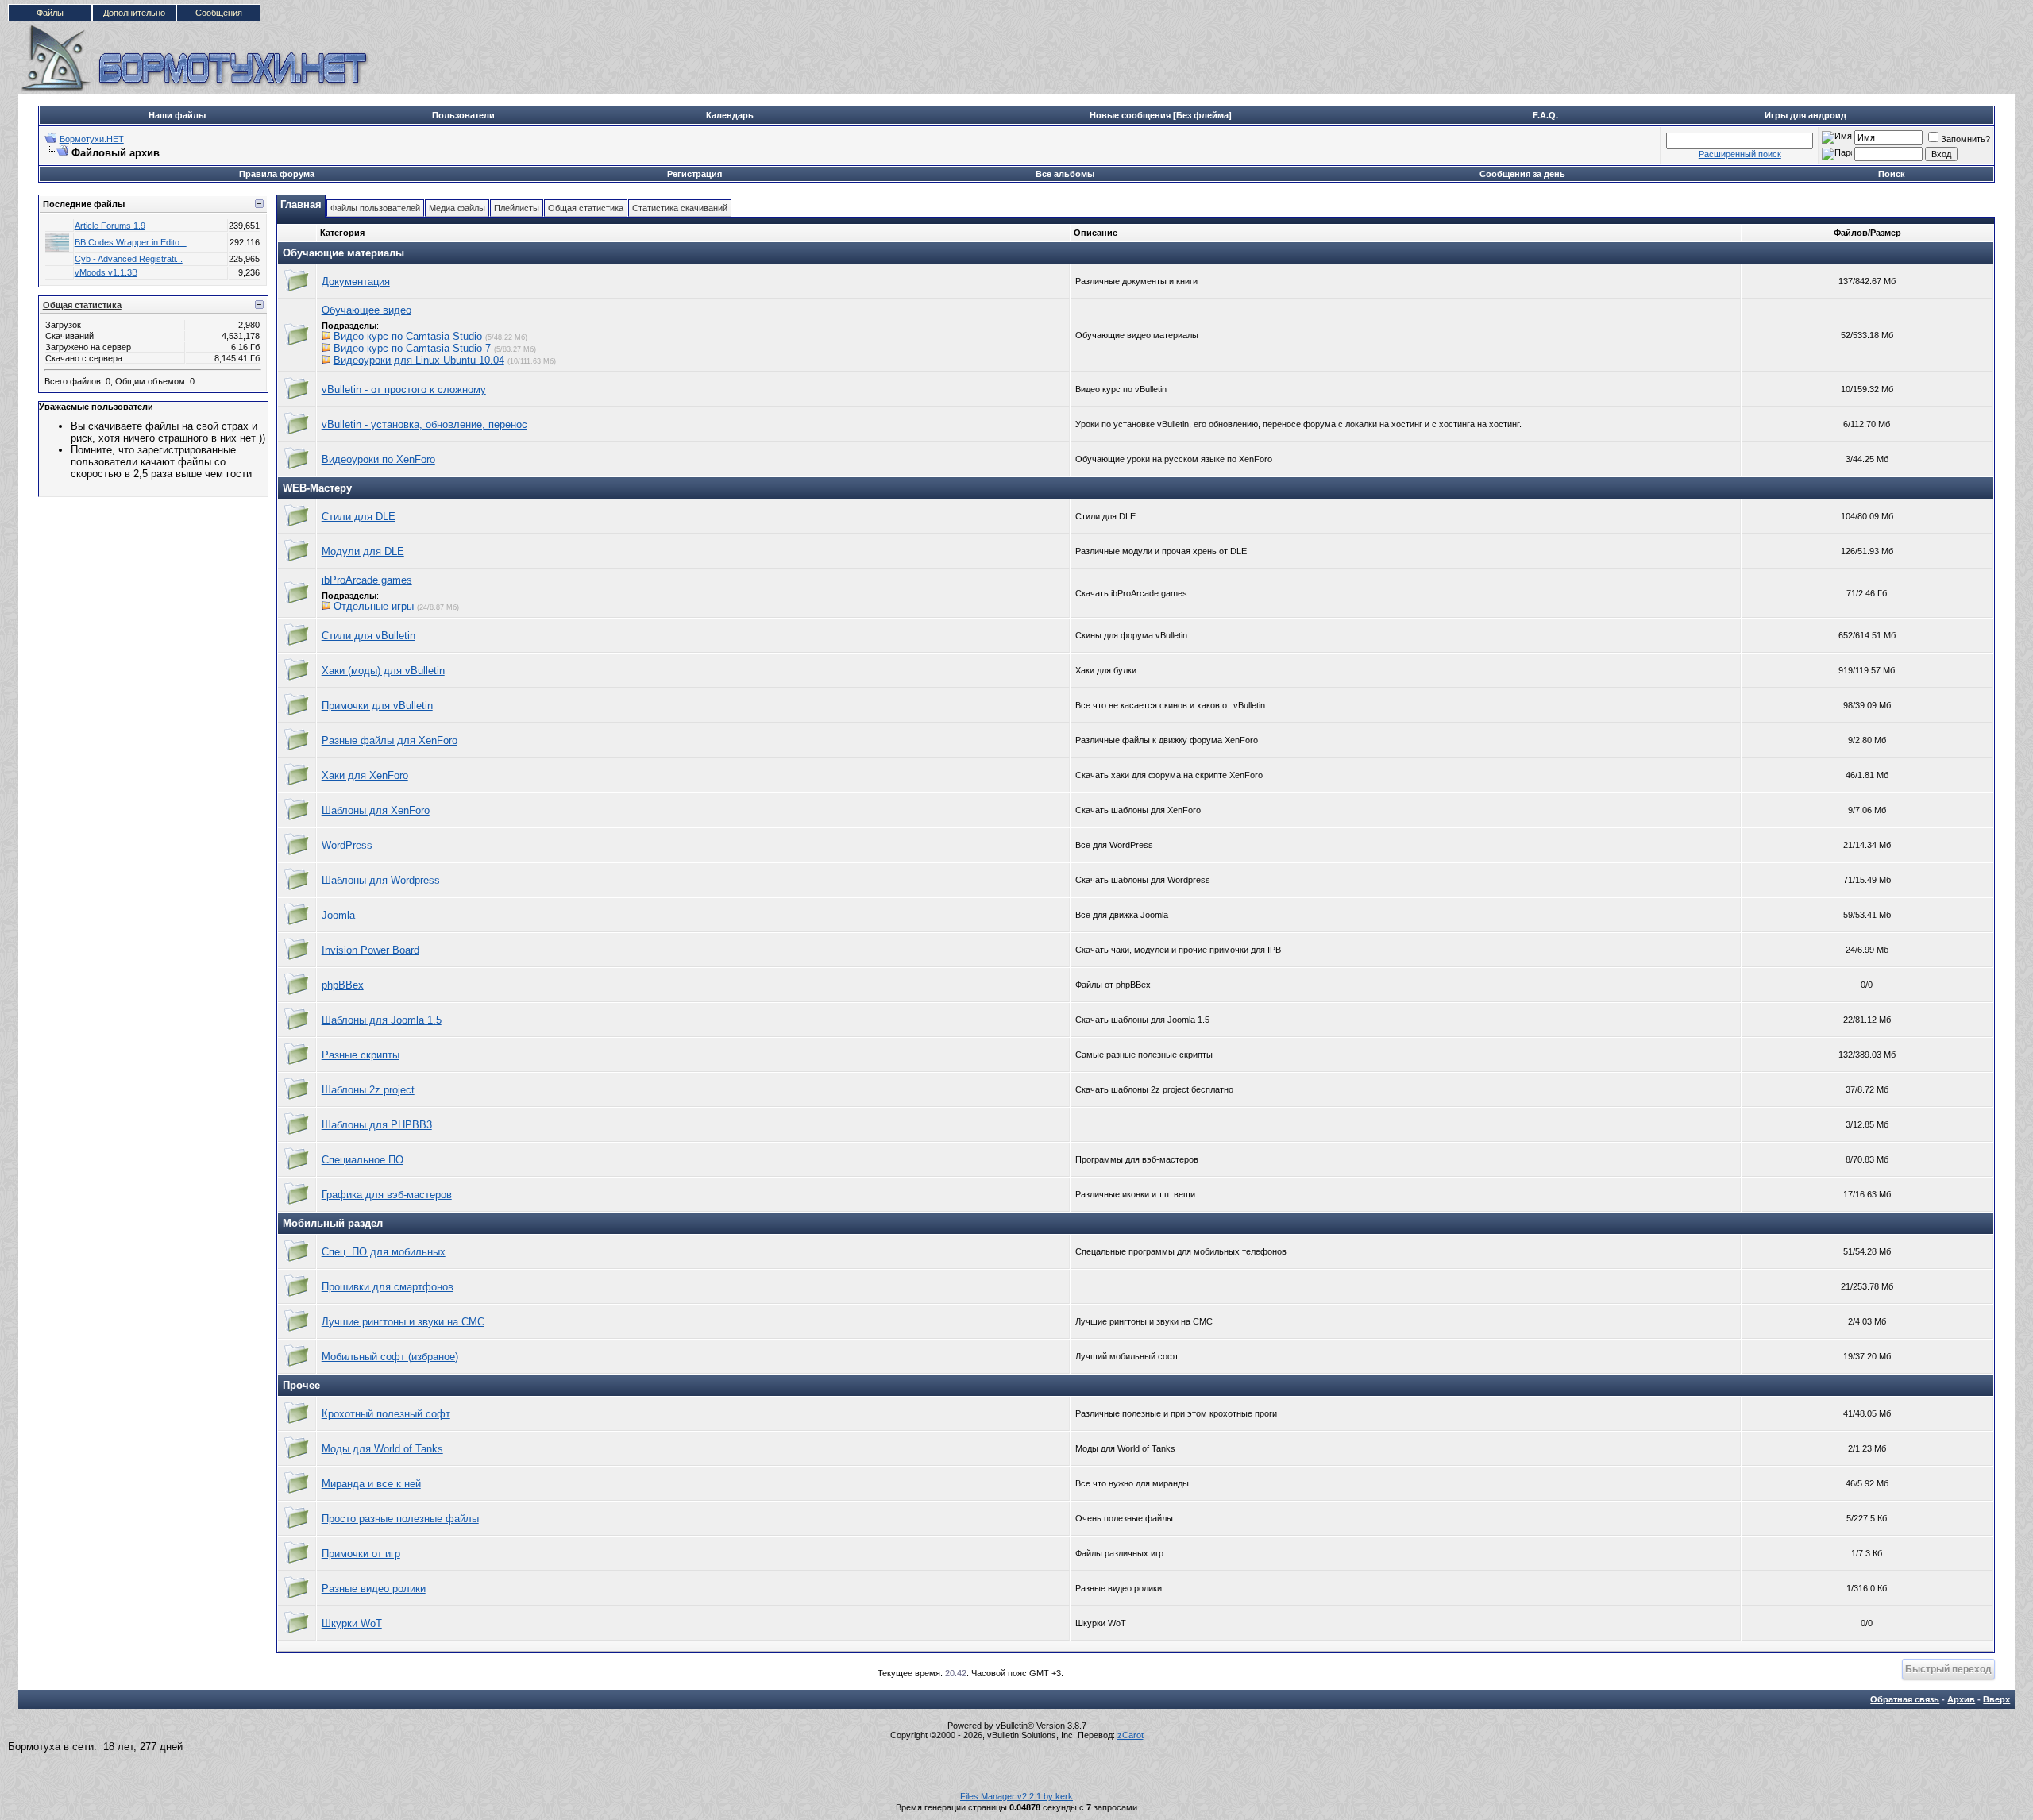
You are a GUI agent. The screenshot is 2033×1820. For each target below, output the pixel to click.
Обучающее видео (366, 310)
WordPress (347, 845)
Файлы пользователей (375, 208)
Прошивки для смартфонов (388, 1287)
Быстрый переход (1948, 1669)
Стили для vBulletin (368, 636)
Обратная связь (1905, 1699)
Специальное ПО (363, 1160)
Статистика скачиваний (680, 208)
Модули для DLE (363, 551)
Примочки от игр (361, 1554)
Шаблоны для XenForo (376, 810)
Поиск (1892, 174)
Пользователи (463, 115)
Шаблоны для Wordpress (381, 880)
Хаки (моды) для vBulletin (383, 671)
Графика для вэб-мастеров (387, 1195)
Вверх (1996, 1699)
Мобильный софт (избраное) (390, 1357)
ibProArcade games (367, 580)
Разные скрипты (361, 1055)
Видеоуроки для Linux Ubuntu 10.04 (419, 360)
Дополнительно (134, 13)
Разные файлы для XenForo (390, 740)
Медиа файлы (457, 208)
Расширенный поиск (1740, 154)
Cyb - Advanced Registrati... (129, 259)
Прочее (301, 1385)
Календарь (730, 115)
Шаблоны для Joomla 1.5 (382, 1020)
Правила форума (277, 174)
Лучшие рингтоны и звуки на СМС (403, 1322)
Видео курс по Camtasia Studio (408, 336)
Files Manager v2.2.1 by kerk (1016, 1796)
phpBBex (343, 985)
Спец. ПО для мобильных (384, 1252)
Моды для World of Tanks (382, 1449)
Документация (356, 281)
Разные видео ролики (374, 1589)
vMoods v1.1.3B (106, 272)
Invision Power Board (370, 950)
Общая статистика (82, 305)
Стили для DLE (359, 517)
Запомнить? (1965, 139)
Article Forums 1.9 (110, 226)
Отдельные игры (374, 606)
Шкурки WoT (352, 1623)
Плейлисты (517, 208)
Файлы (50, 13)
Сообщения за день (1522, 174)
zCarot (1130, 1735)
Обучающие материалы (343, 253)
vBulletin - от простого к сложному (404, 389)
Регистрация (694, 174)
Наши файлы (177, 115)
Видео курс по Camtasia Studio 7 (412, 348)
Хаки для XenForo (365, 775)
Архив (1961, 1699)
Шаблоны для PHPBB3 (377, 1125)
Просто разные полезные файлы (400, 1519)
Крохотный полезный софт (386, 1414)
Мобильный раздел (333, 1223)
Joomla (338, 915)
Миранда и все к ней (371, 1484)
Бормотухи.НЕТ (92, 139)
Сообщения (219, 13)
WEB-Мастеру (317, 488)
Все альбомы (1065, 174)
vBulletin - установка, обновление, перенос (424, 424)
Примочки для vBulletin (377, 706)
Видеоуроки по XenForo (378, 459)
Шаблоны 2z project (368, 1090)
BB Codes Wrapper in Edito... (131, 242)
